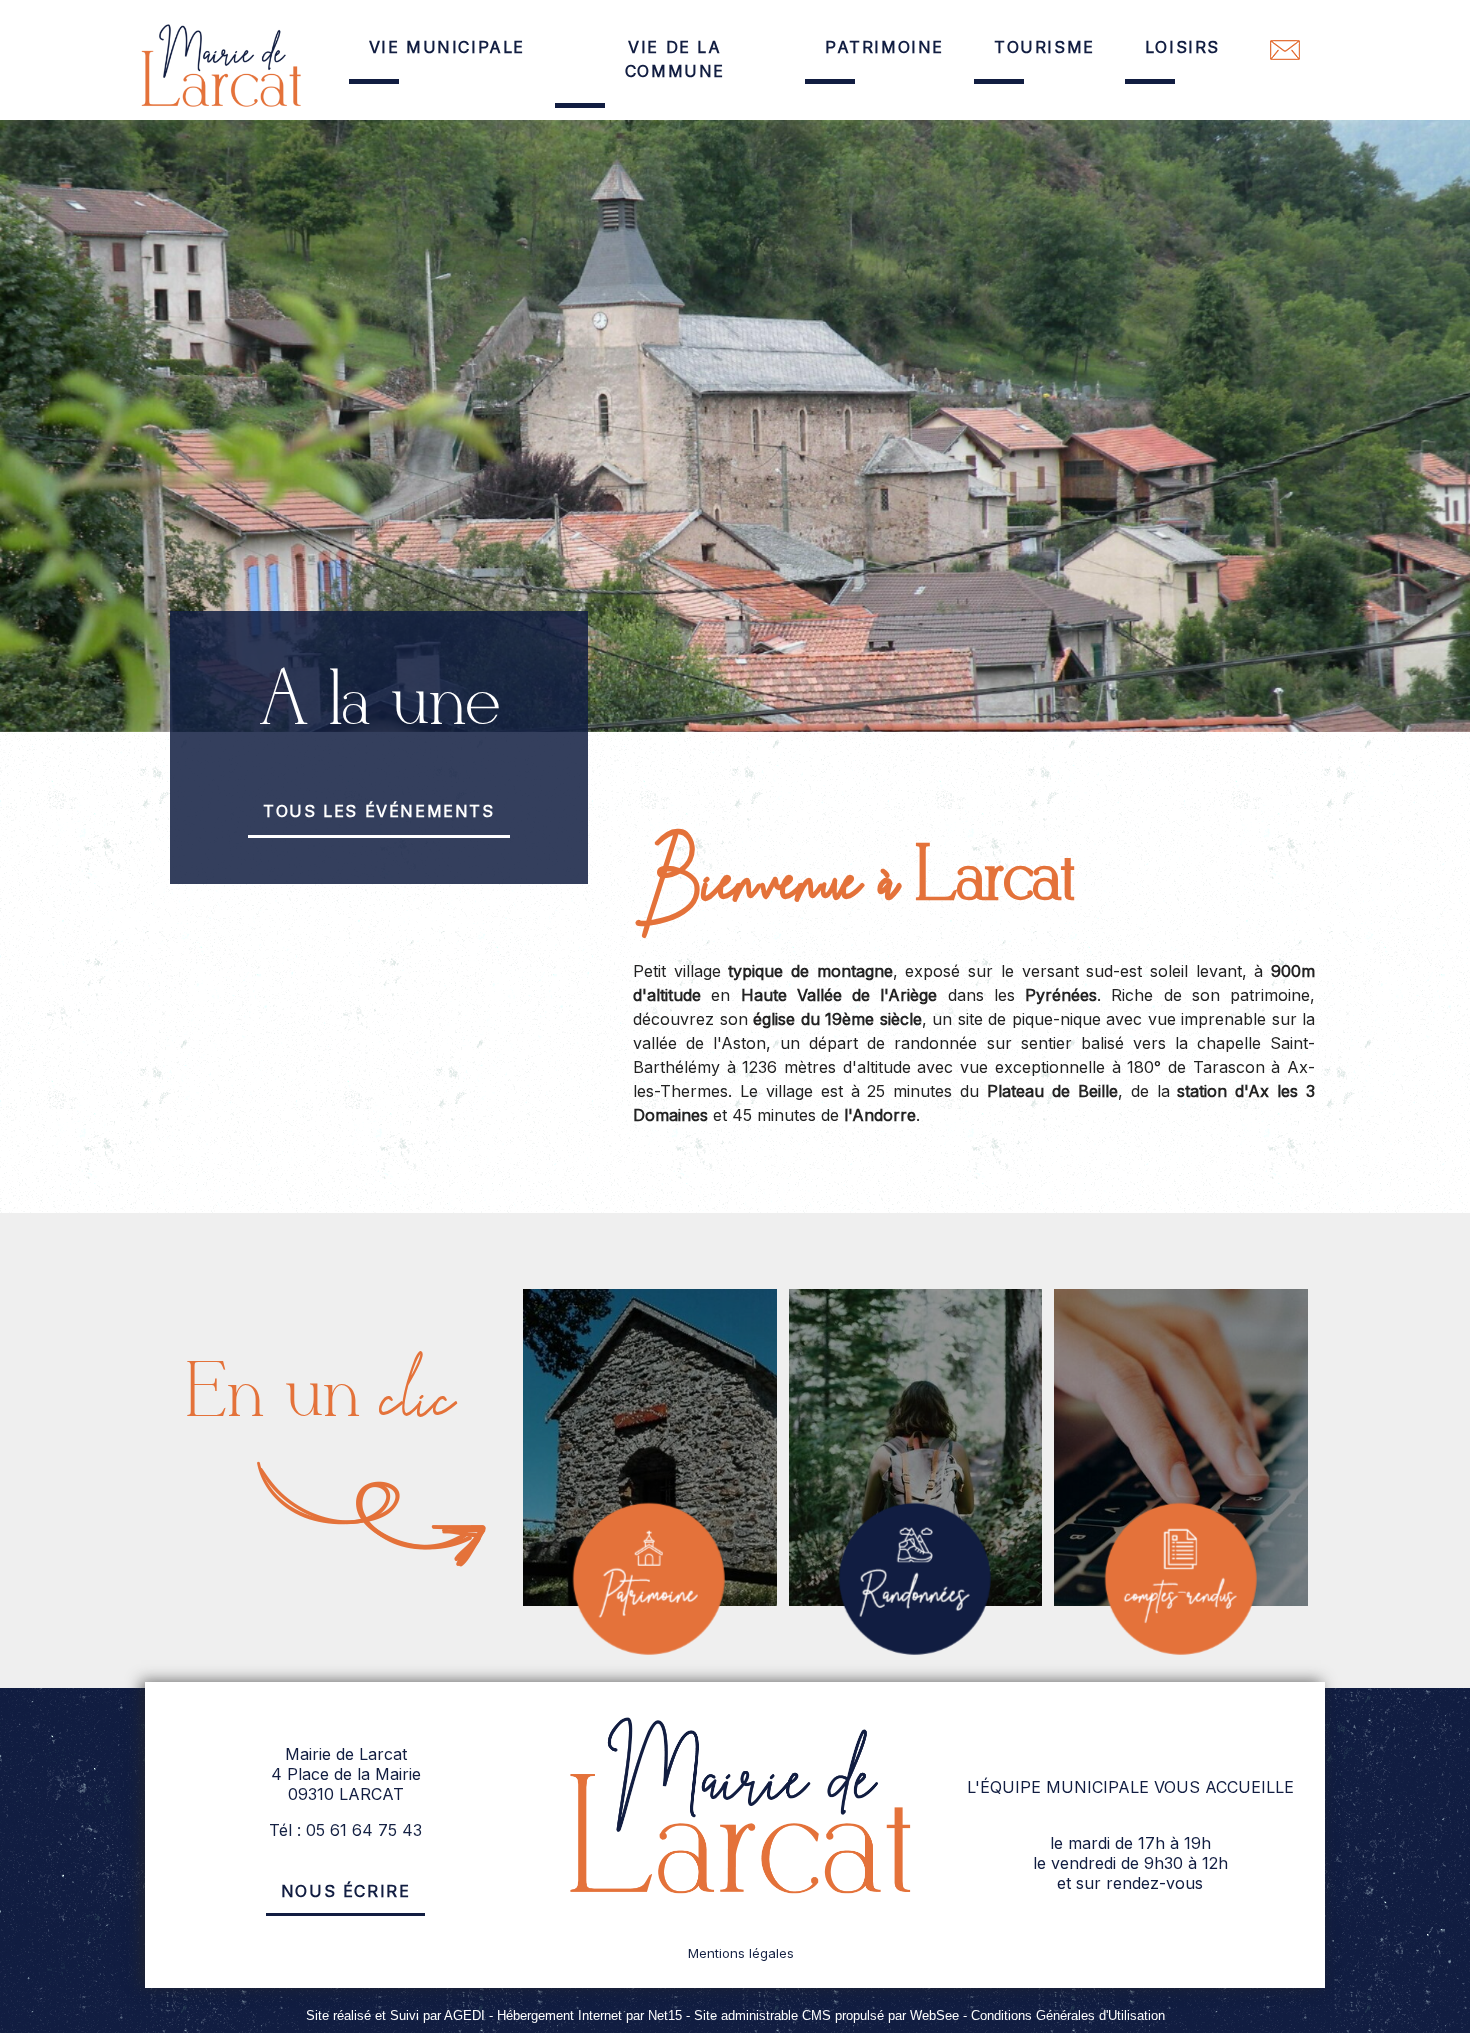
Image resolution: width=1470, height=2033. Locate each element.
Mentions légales (741, 1953)
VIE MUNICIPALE (447, 47)
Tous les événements (378, 811)
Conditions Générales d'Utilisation (1068, 2015)
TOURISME (1044, 47)
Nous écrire (346, 1891)
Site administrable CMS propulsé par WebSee (826, 2015)
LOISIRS (1182, 47)
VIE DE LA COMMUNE (675, 59)
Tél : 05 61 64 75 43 (345, 1830)
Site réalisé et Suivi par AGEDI (395, 2015)
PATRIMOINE (884, 47)
